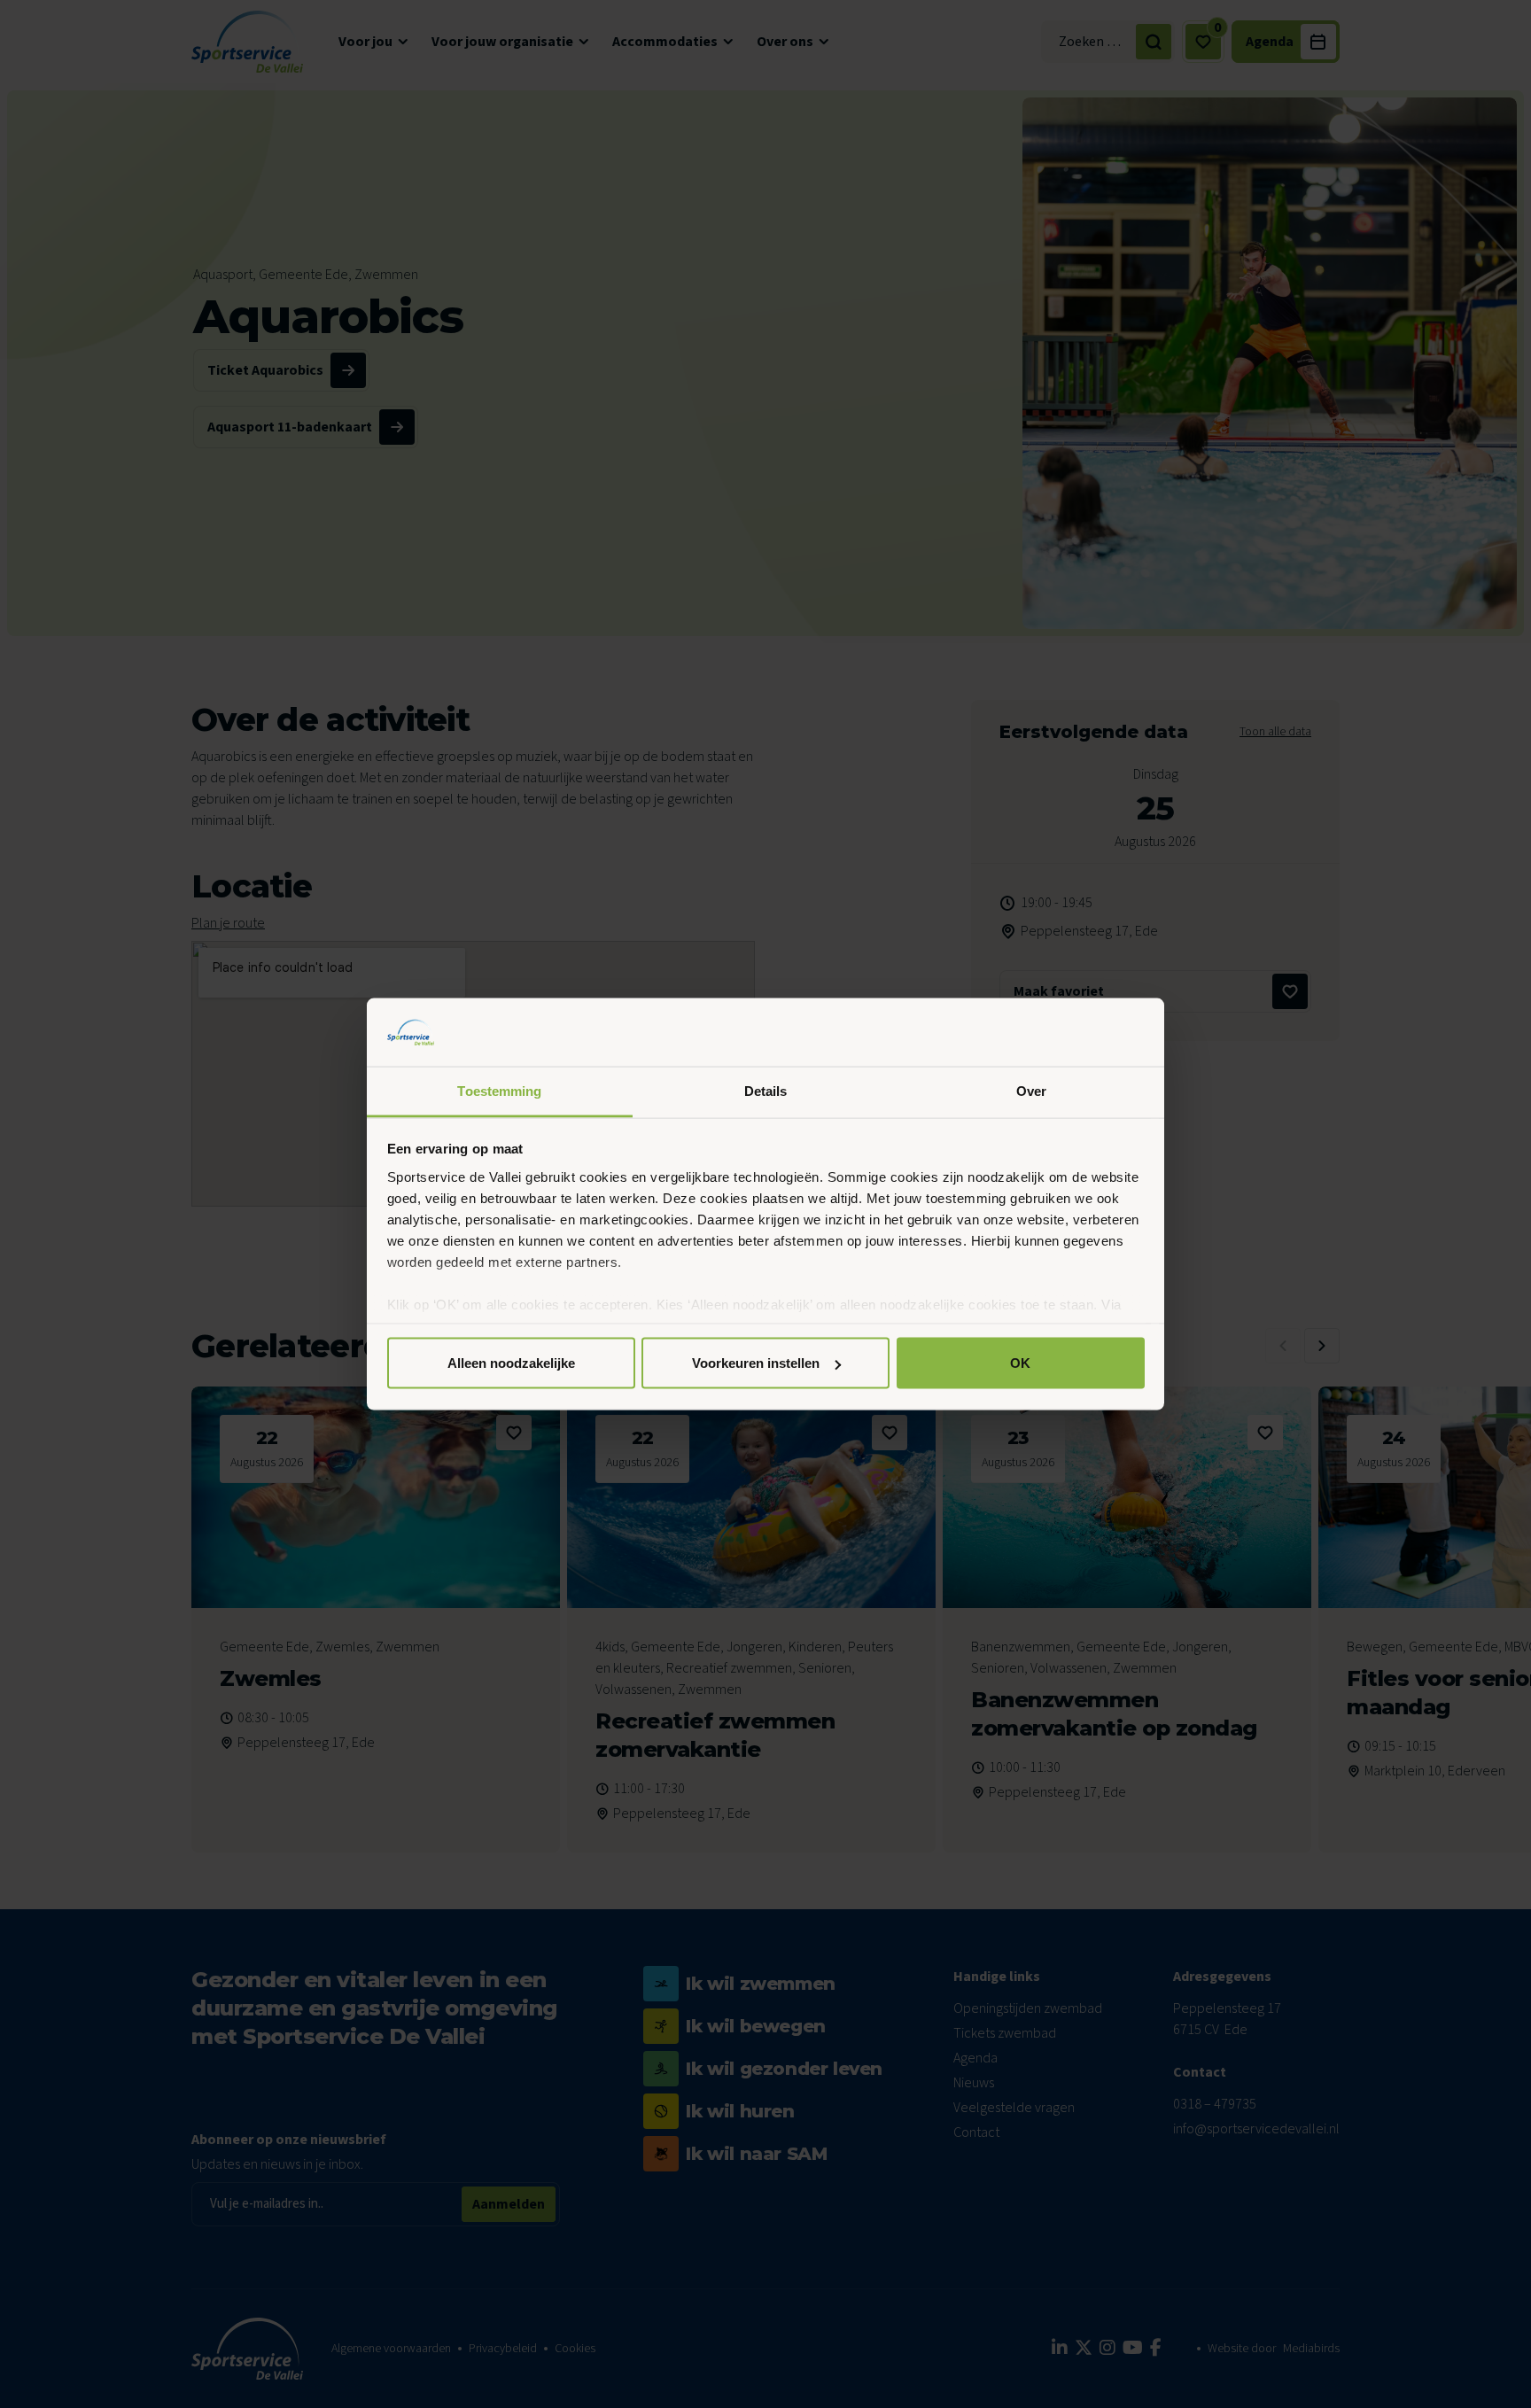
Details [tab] (766, 1090)
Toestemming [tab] (499, 1090)
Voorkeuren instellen (756, 1363)
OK (1020, 1363)
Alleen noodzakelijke (511, 1363)
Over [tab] (1031, 1090)
